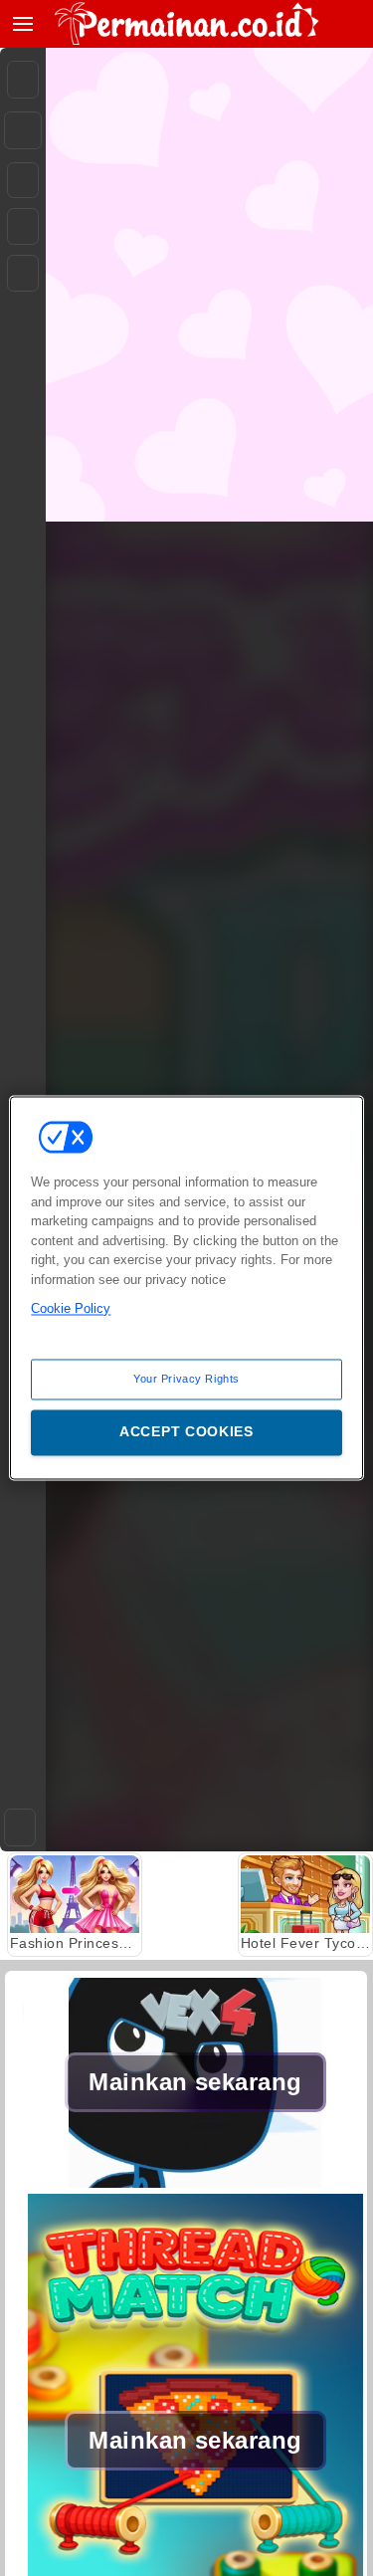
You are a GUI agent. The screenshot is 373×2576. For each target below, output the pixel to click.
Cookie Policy (71, 1308)
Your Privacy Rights (186, 1379)
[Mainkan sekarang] (195, 2182)
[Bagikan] (23, 130)
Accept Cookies (186, 1432)
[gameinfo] (23, 274)
